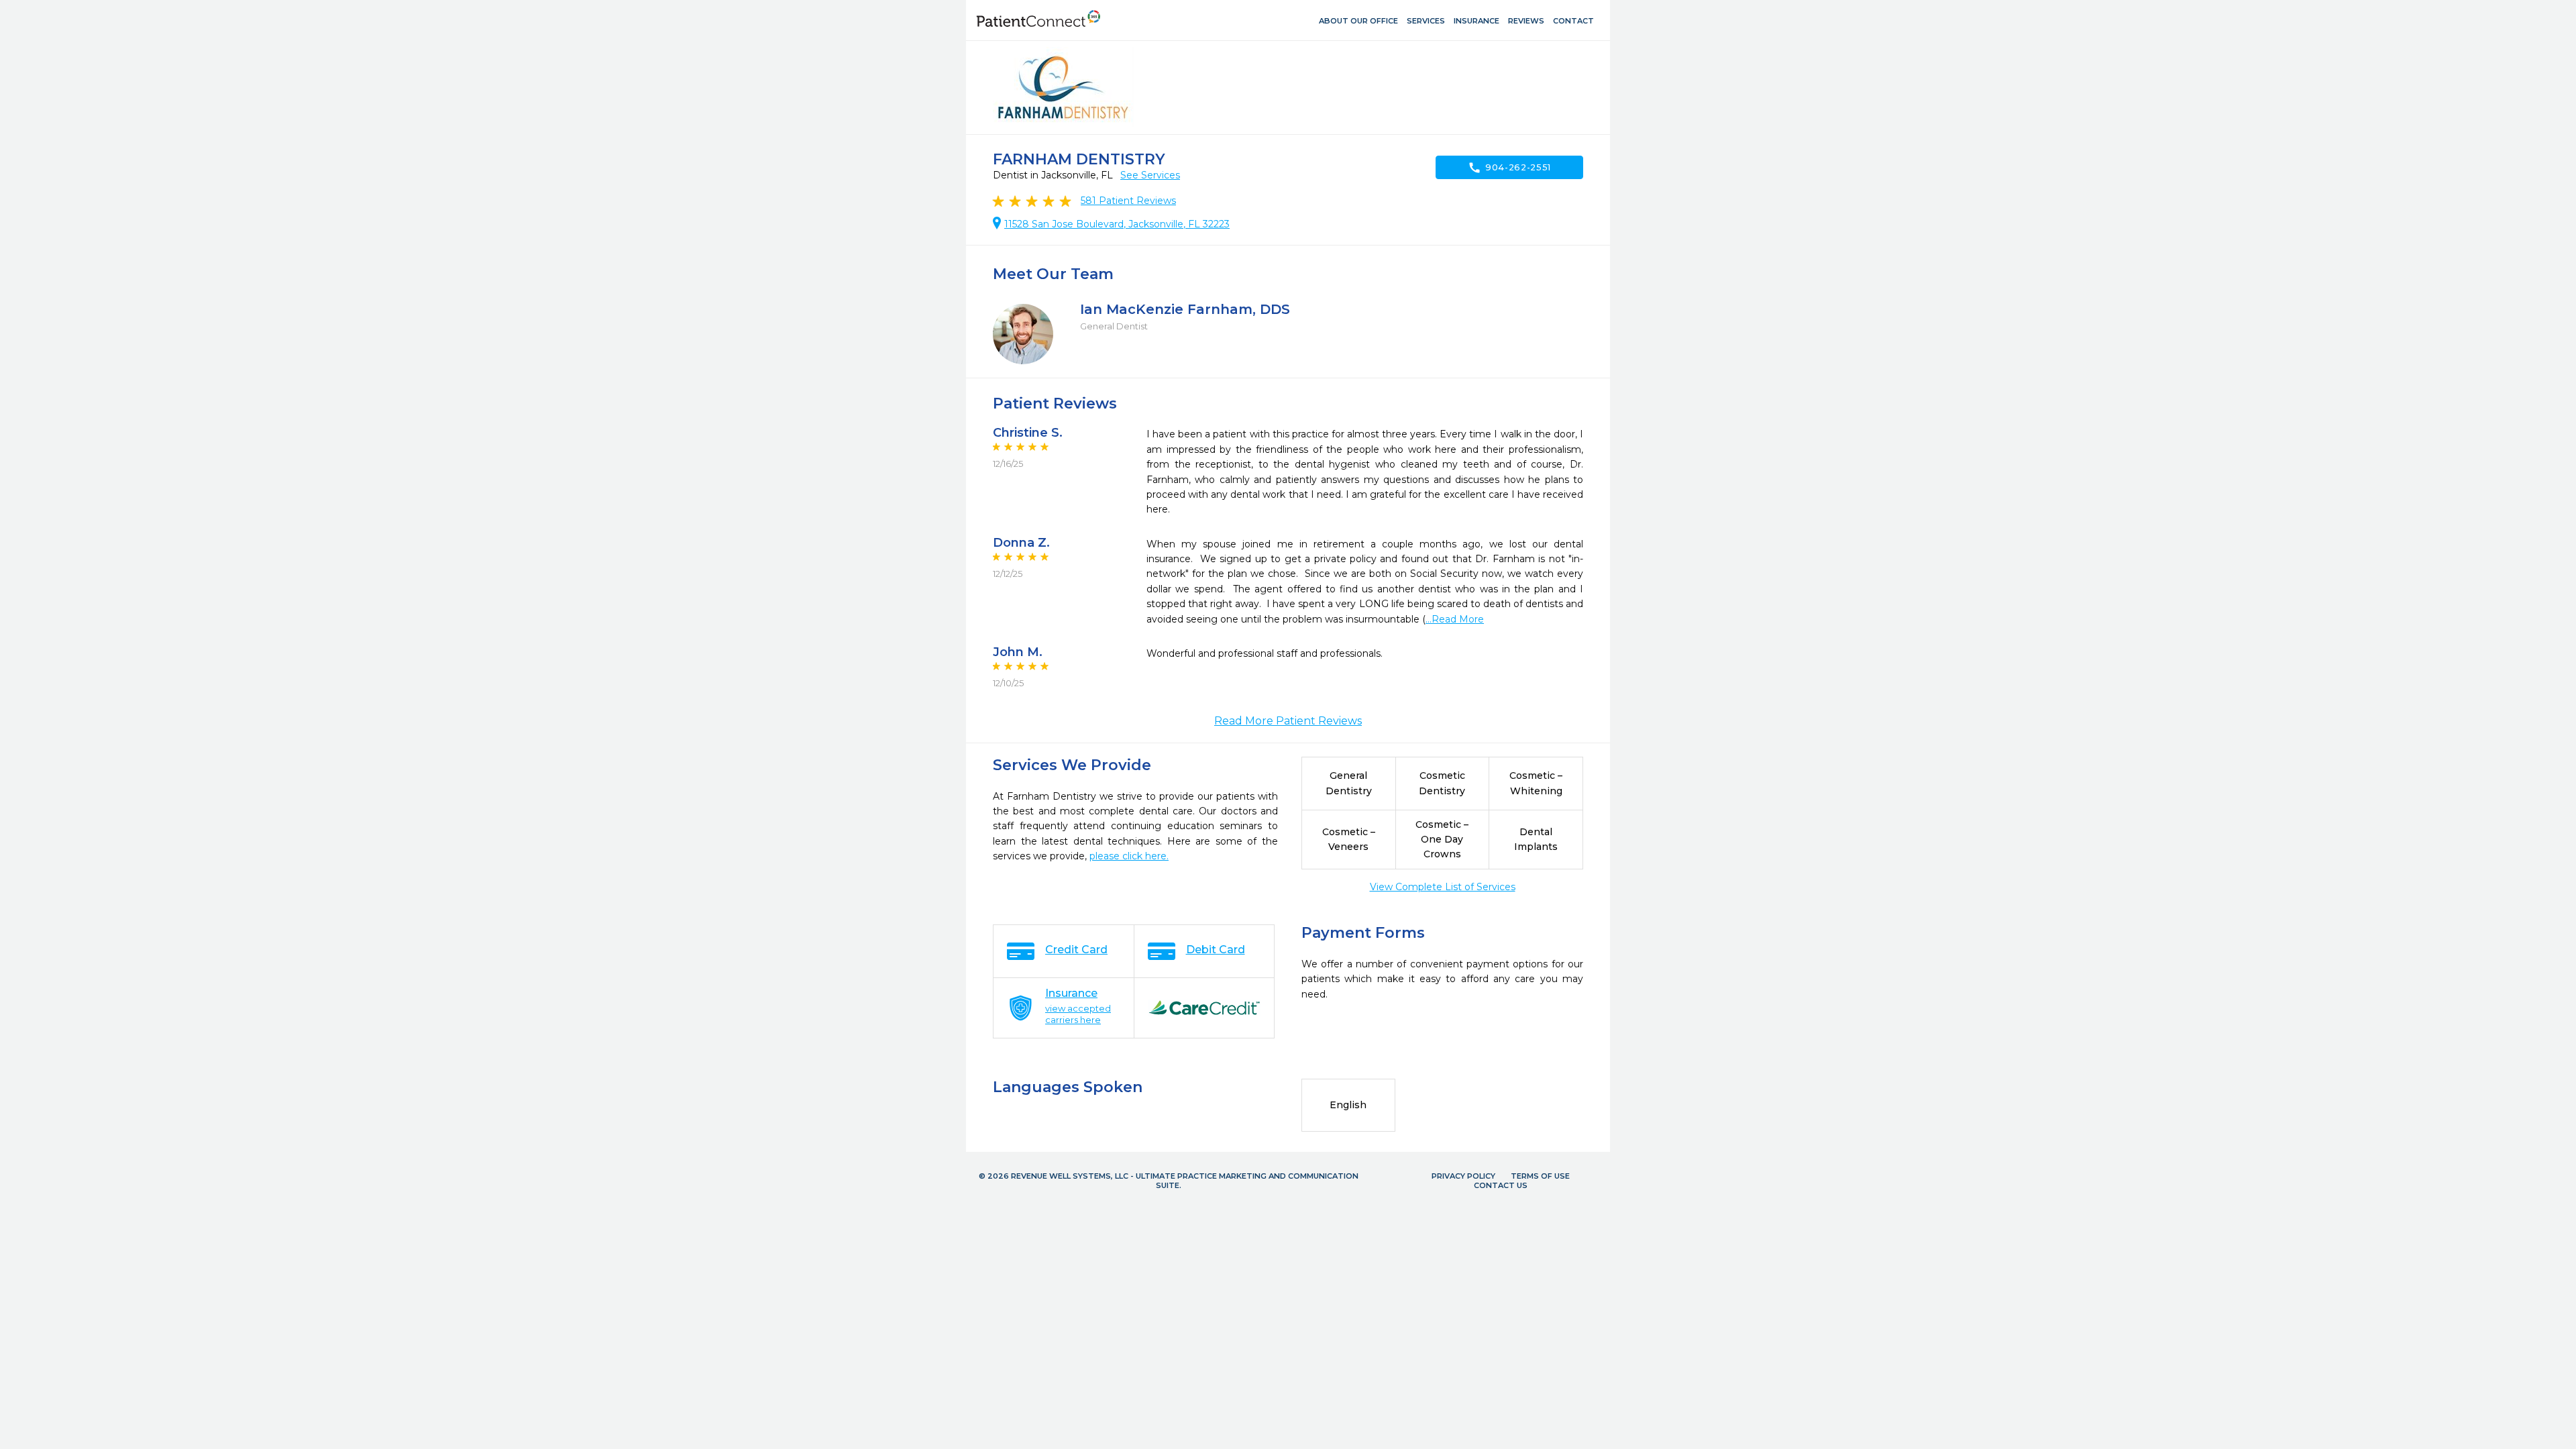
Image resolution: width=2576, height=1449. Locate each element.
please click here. (1129, 856)
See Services (1150, 175)
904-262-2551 (1509, 168)
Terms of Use (1540, 1176)
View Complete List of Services (1443, 887)
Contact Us (1501, 1185)
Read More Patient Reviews (1288, 721)
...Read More (1455, 619)
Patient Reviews (1128, 201)
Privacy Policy (1463, 1176)
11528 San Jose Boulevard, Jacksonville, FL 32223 (1117, 224)
